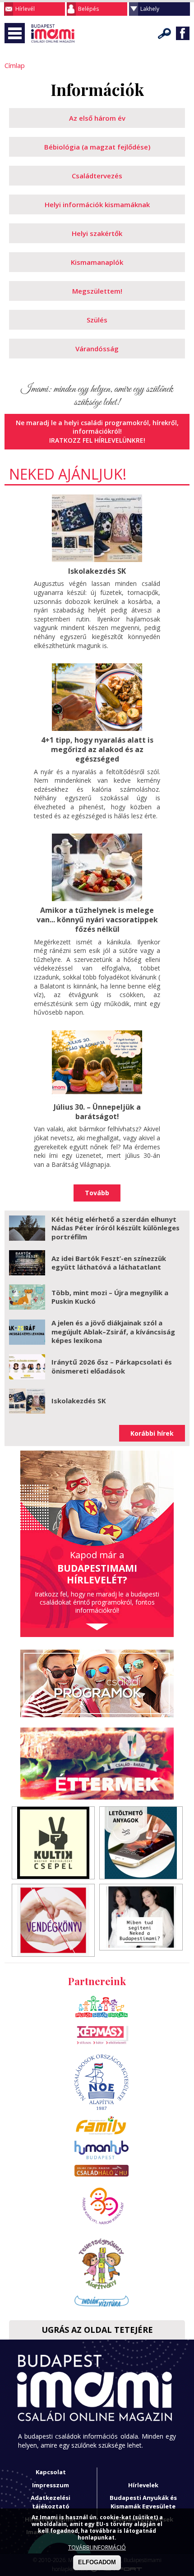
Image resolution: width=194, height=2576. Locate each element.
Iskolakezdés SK (97, 571)
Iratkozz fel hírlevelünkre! (97, 440)
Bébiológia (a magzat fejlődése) (97, 147)
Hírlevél (25, 9)
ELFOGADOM (97, 2562)
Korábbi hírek (152, 1433)
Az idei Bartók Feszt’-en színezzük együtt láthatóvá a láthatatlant (109, 1263)
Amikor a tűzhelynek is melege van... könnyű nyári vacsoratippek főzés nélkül (97, 920)
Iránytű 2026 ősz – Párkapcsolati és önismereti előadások (112, 1366)
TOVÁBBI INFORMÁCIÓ (97, 2547)
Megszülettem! (97, 291)
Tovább (97, 1193)
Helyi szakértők (97, 233)
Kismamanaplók (97, 262)
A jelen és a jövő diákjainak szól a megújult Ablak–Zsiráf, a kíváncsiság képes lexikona (113, 1331)
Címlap (15, 65)
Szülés (97, 320)
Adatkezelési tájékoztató (51, 2502)
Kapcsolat (51, 2472)
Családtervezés (97, 176)
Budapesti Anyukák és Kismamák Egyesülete (143, 2502)
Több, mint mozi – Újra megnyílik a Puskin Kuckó (110, 1297)
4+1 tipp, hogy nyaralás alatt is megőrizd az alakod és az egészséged (97, 749)
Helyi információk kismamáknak (97, 204)
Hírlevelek (143, 2485)
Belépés (88, 9)
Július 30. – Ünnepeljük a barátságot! (97, 1112)
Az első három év (97, 118)
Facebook (183, 33)
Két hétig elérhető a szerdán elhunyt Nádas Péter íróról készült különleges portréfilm (115, 1228)
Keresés (165, 33)
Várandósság (97, 349)
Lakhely (150, 9)
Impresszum (51, 2485)
